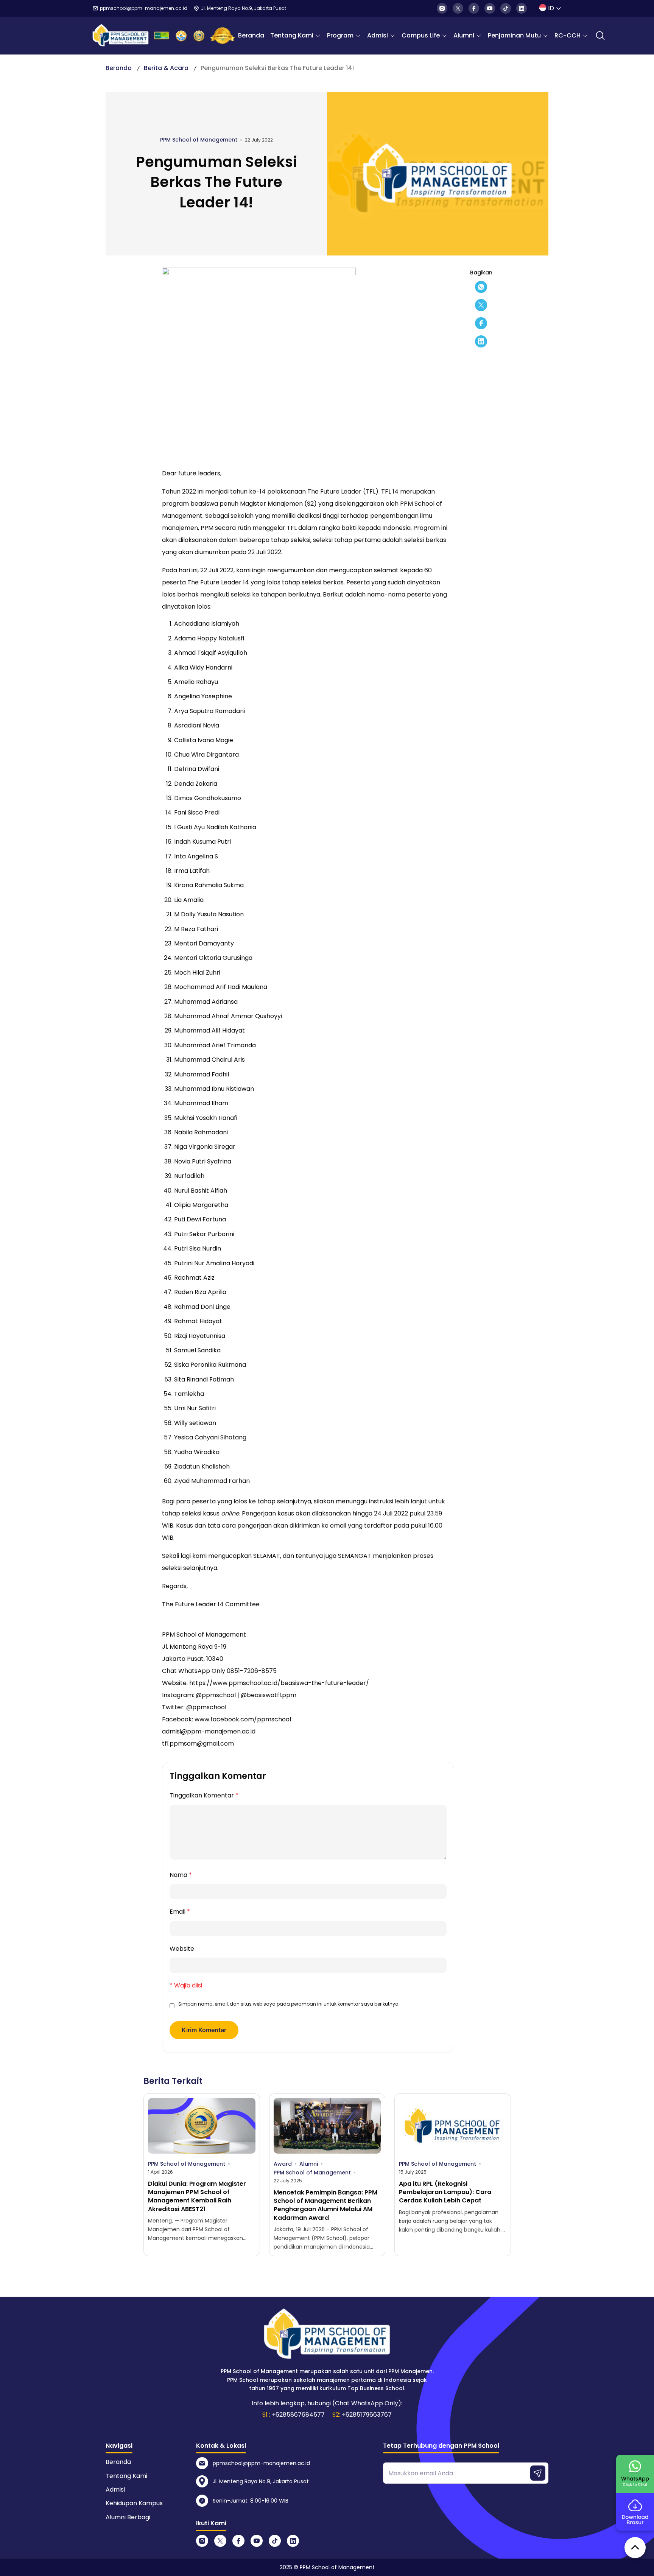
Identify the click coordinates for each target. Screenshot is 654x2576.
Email (180, 1912)
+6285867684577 (298, 2415)
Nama (181, 1875)
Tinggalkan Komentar (204, 1795)
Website (182, 1949)
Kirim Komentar (204, 2030)
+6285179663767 (367, 2415)
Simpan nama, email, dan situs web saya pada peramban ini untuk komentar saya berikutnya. (289, 2004)
